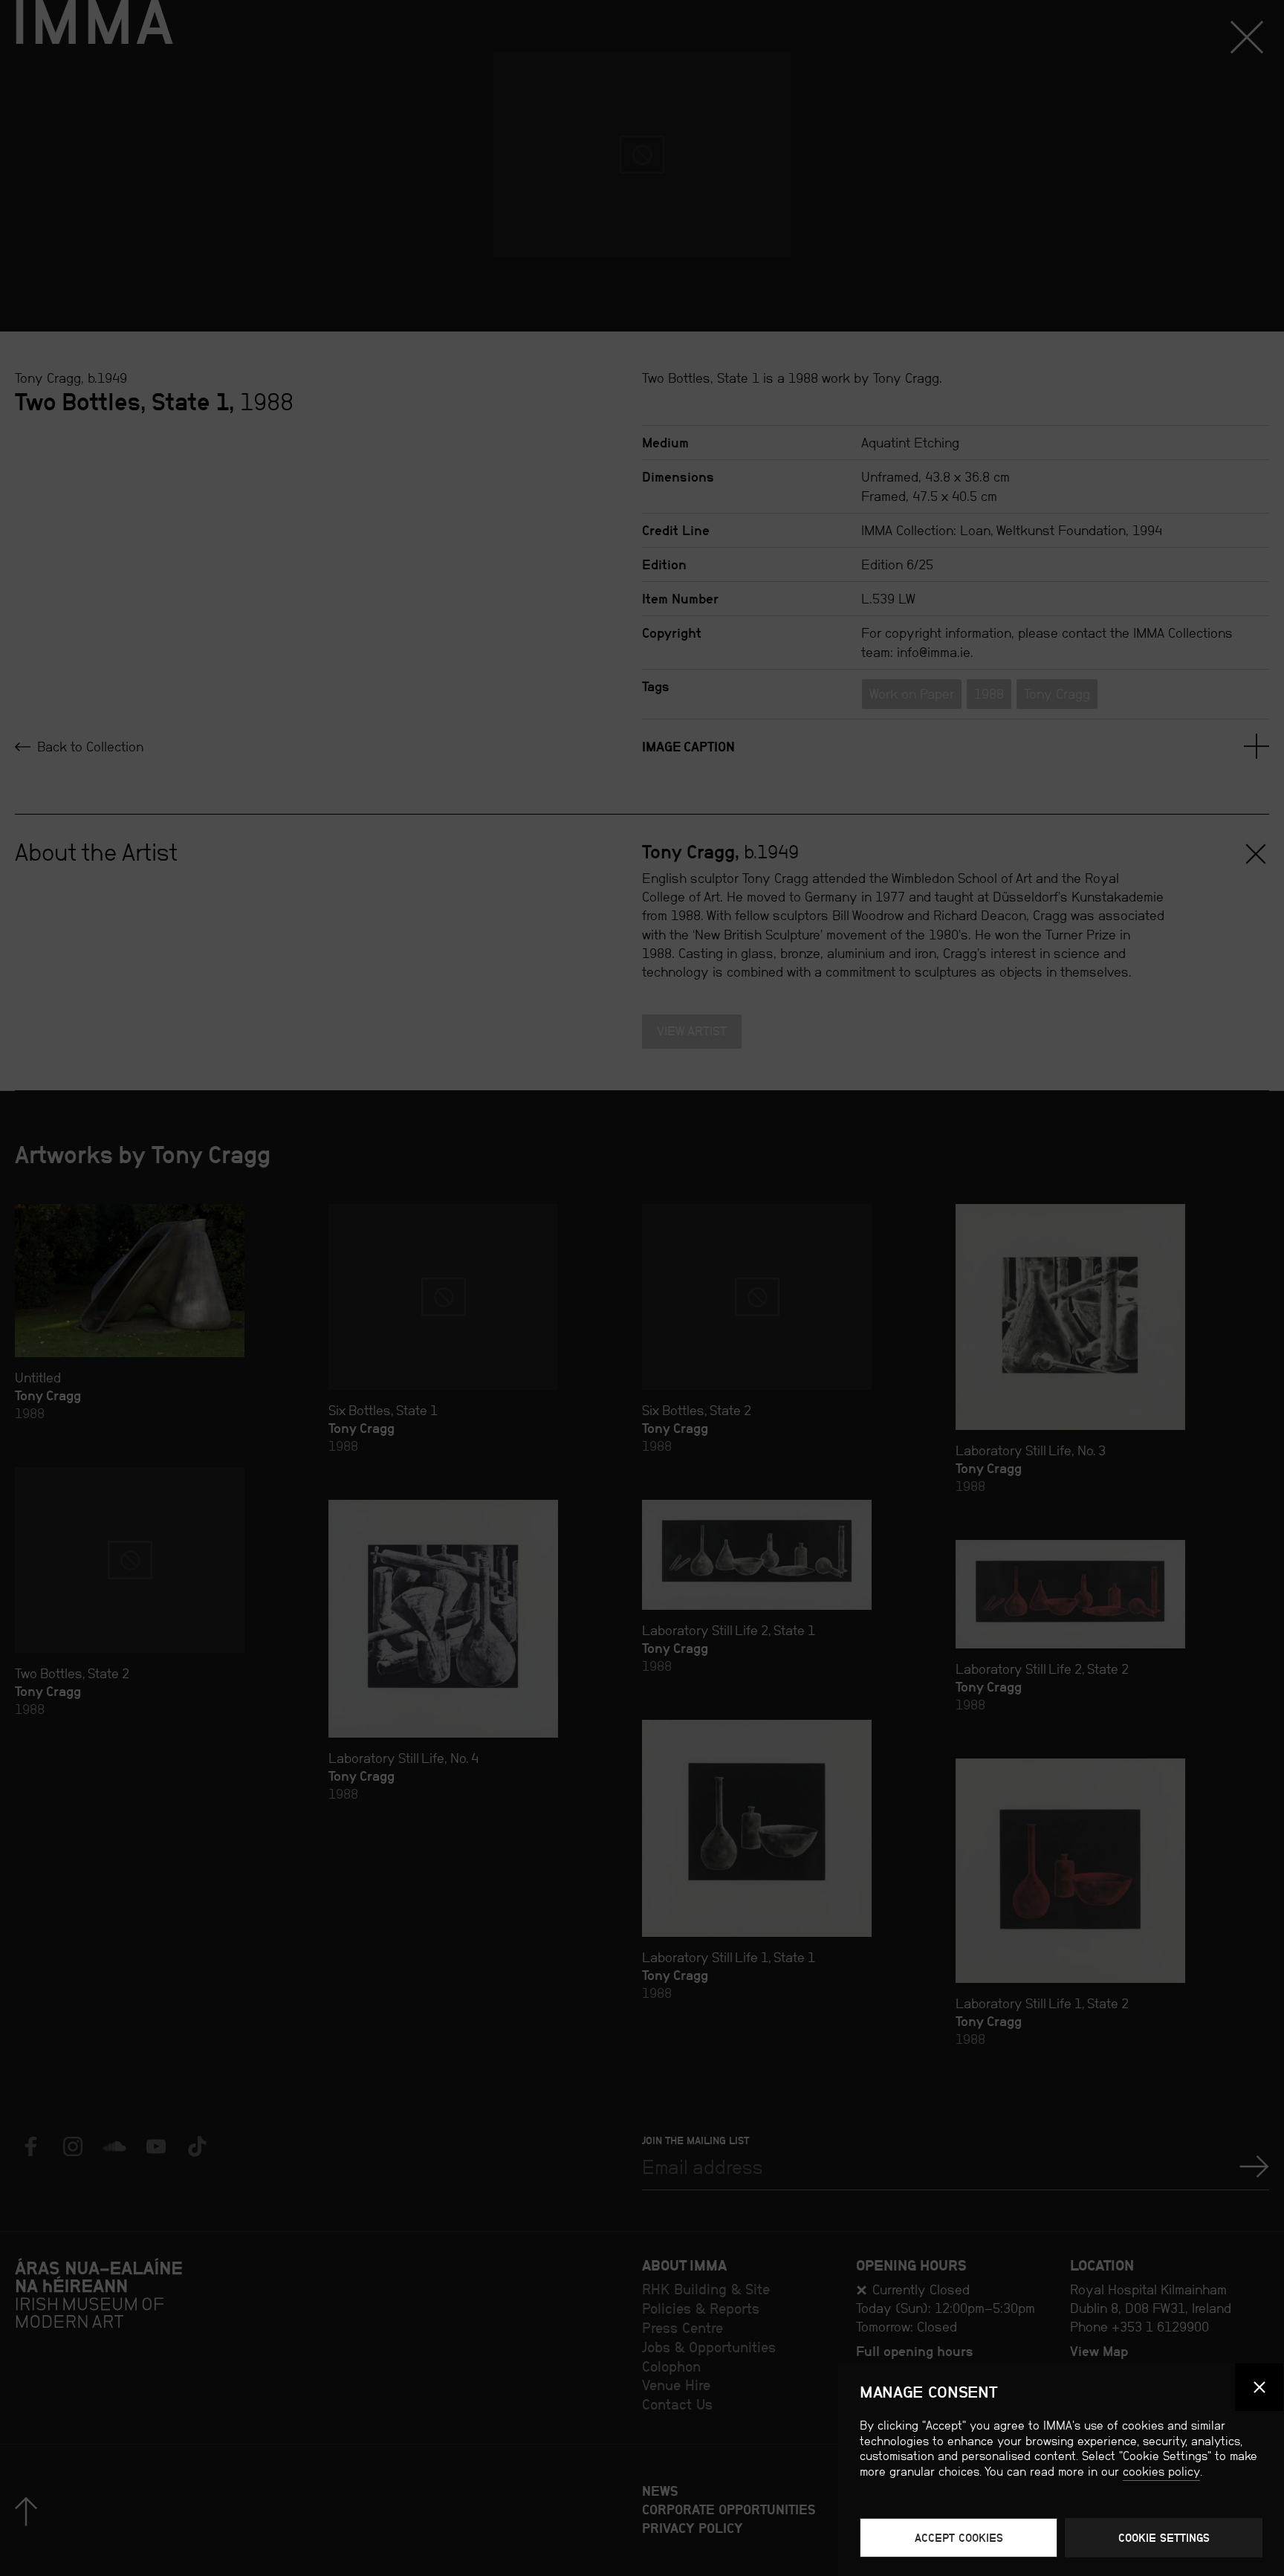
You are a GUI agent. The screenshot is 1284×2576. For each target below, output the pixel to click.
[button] (1259, 2388)
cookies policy (1161, 2472)
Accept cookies (959, 2538)
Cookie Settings (1164, 2538)
